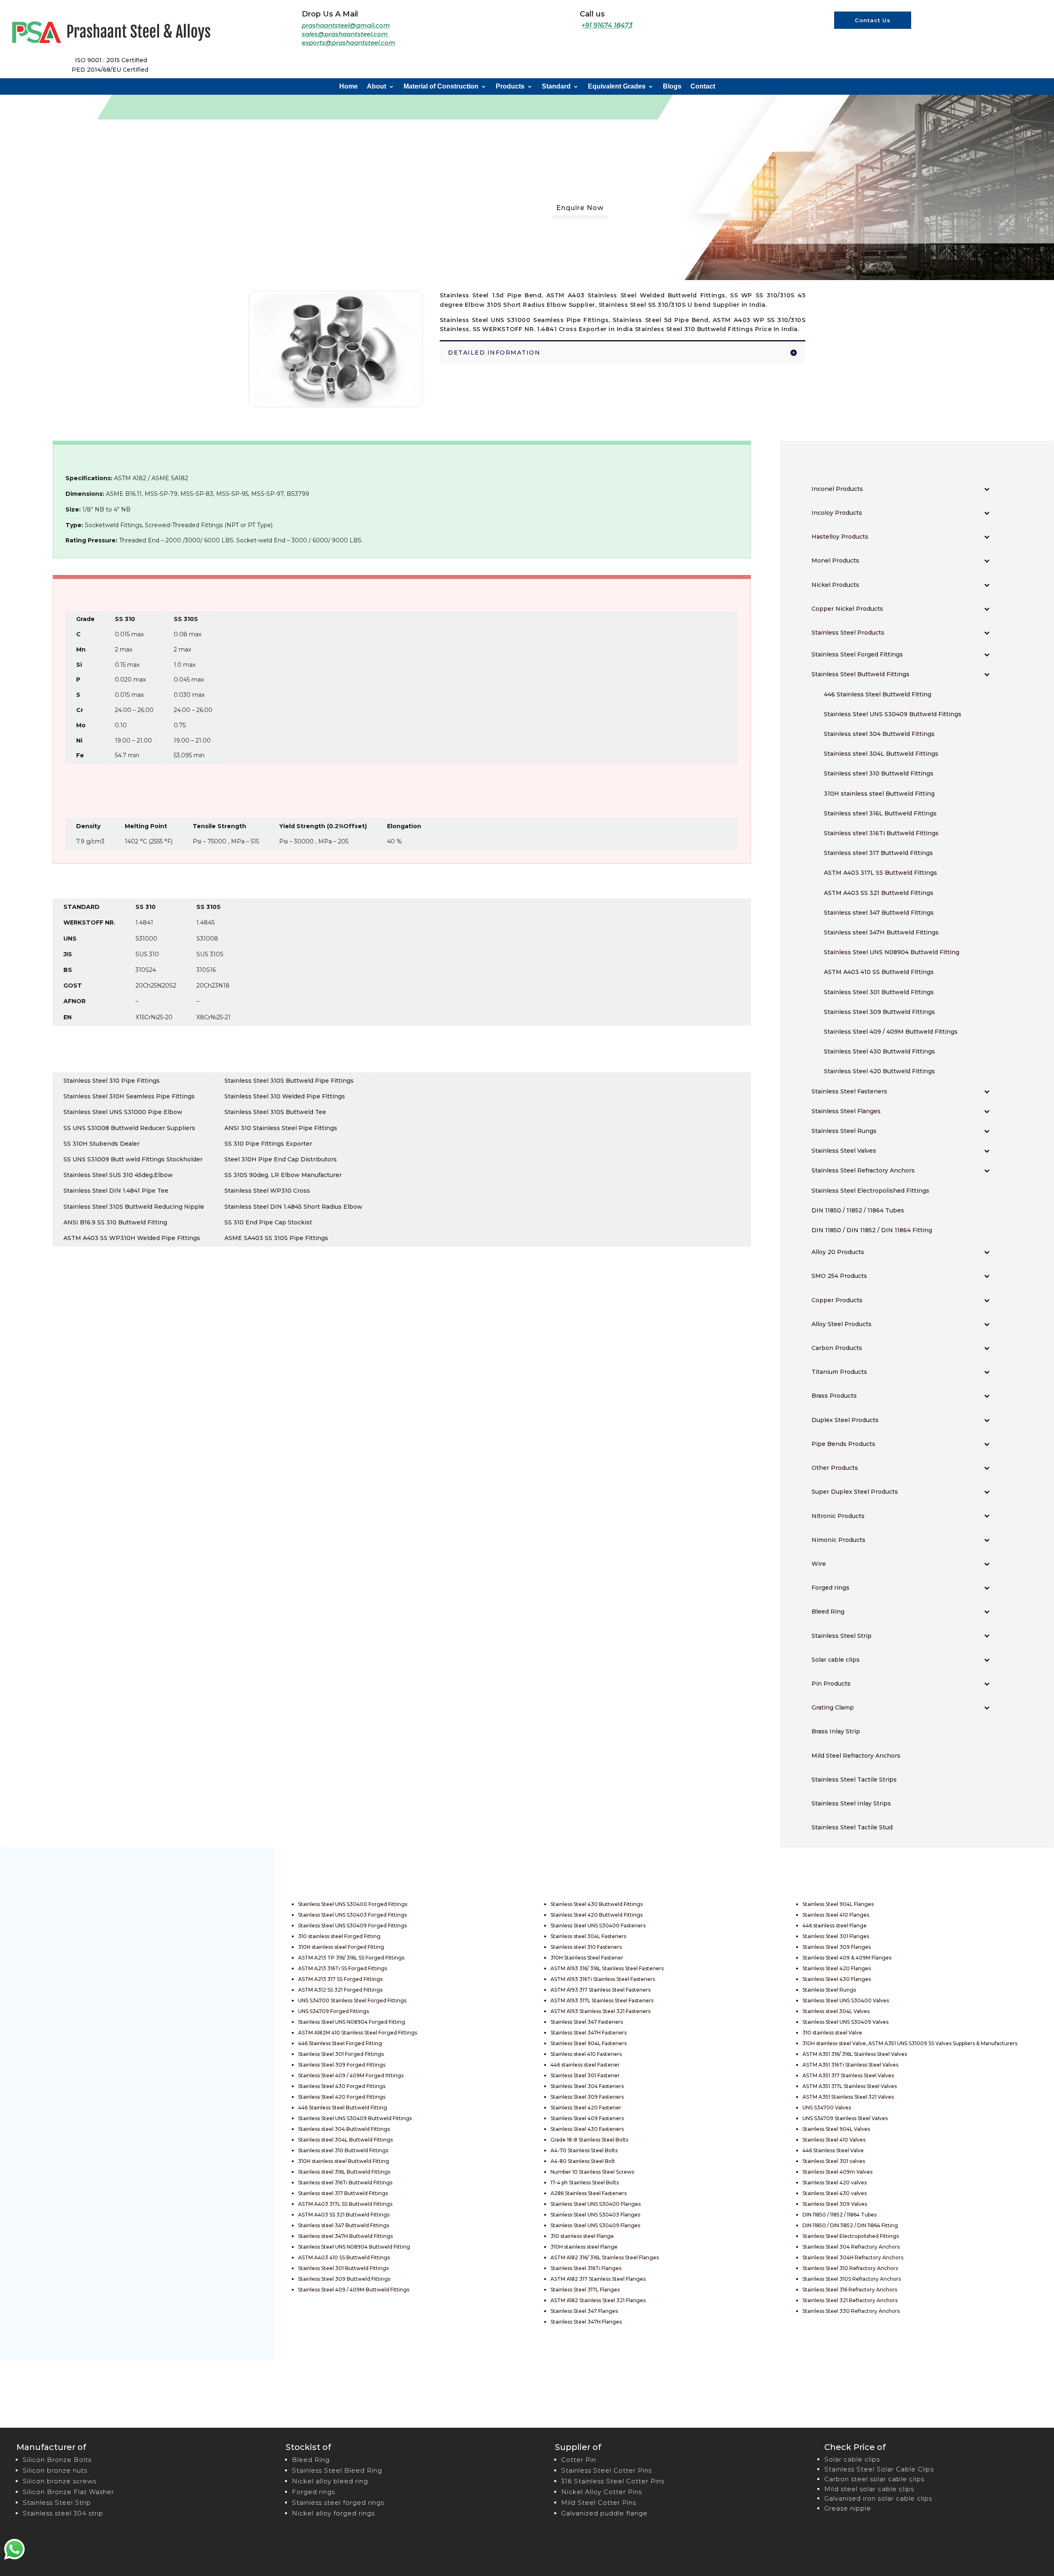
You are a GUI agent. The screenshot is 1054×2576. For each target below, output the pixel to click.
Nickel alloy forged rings (333, 2513)
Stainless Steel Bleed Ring (337, 2470)
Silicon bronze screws (59, 2481)
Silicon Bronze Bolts (57, 2460)
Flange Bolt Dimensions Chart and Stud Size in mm (133, 2063)
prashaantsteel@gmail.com (346, 25)
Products (510, 87)
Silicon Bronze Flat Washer (68, 2492)
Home (349, 87)
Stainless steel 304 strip (63, 2513)
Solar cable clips (852, 2459)
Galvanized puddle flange (604, 2513)
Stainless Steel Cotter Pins (606, 2470)
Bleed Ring (311, 2460)
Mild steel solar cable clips (869, 2489)
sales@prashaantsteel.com (346, 34)
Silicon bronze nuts (55, 2470)
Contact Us (873, 20)
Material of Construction (441, 87)
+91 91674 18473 (607, 25)
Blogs (672, 87)
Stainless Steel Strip (57, 2502)
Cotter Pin (579, 2460)
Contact (703, 87)
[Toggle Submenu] (987, 489)
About (377, 87)
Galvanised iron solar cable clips (878, 2498)
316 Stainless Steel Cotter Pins (613, 2481)
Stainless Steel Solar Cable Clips (879, 2469)
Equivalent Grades (617, 87)
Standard (556, 87)
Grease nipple (848, 2508)
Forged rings (314, 2492)
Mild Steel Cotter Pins (599, 2502)
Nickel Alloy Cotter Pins (602, 2492)
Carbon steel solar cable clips (874, 2479)
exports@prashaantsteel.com (349, 43)
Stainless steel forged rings (338, 2502)
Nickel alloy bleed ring (330, 2481)
